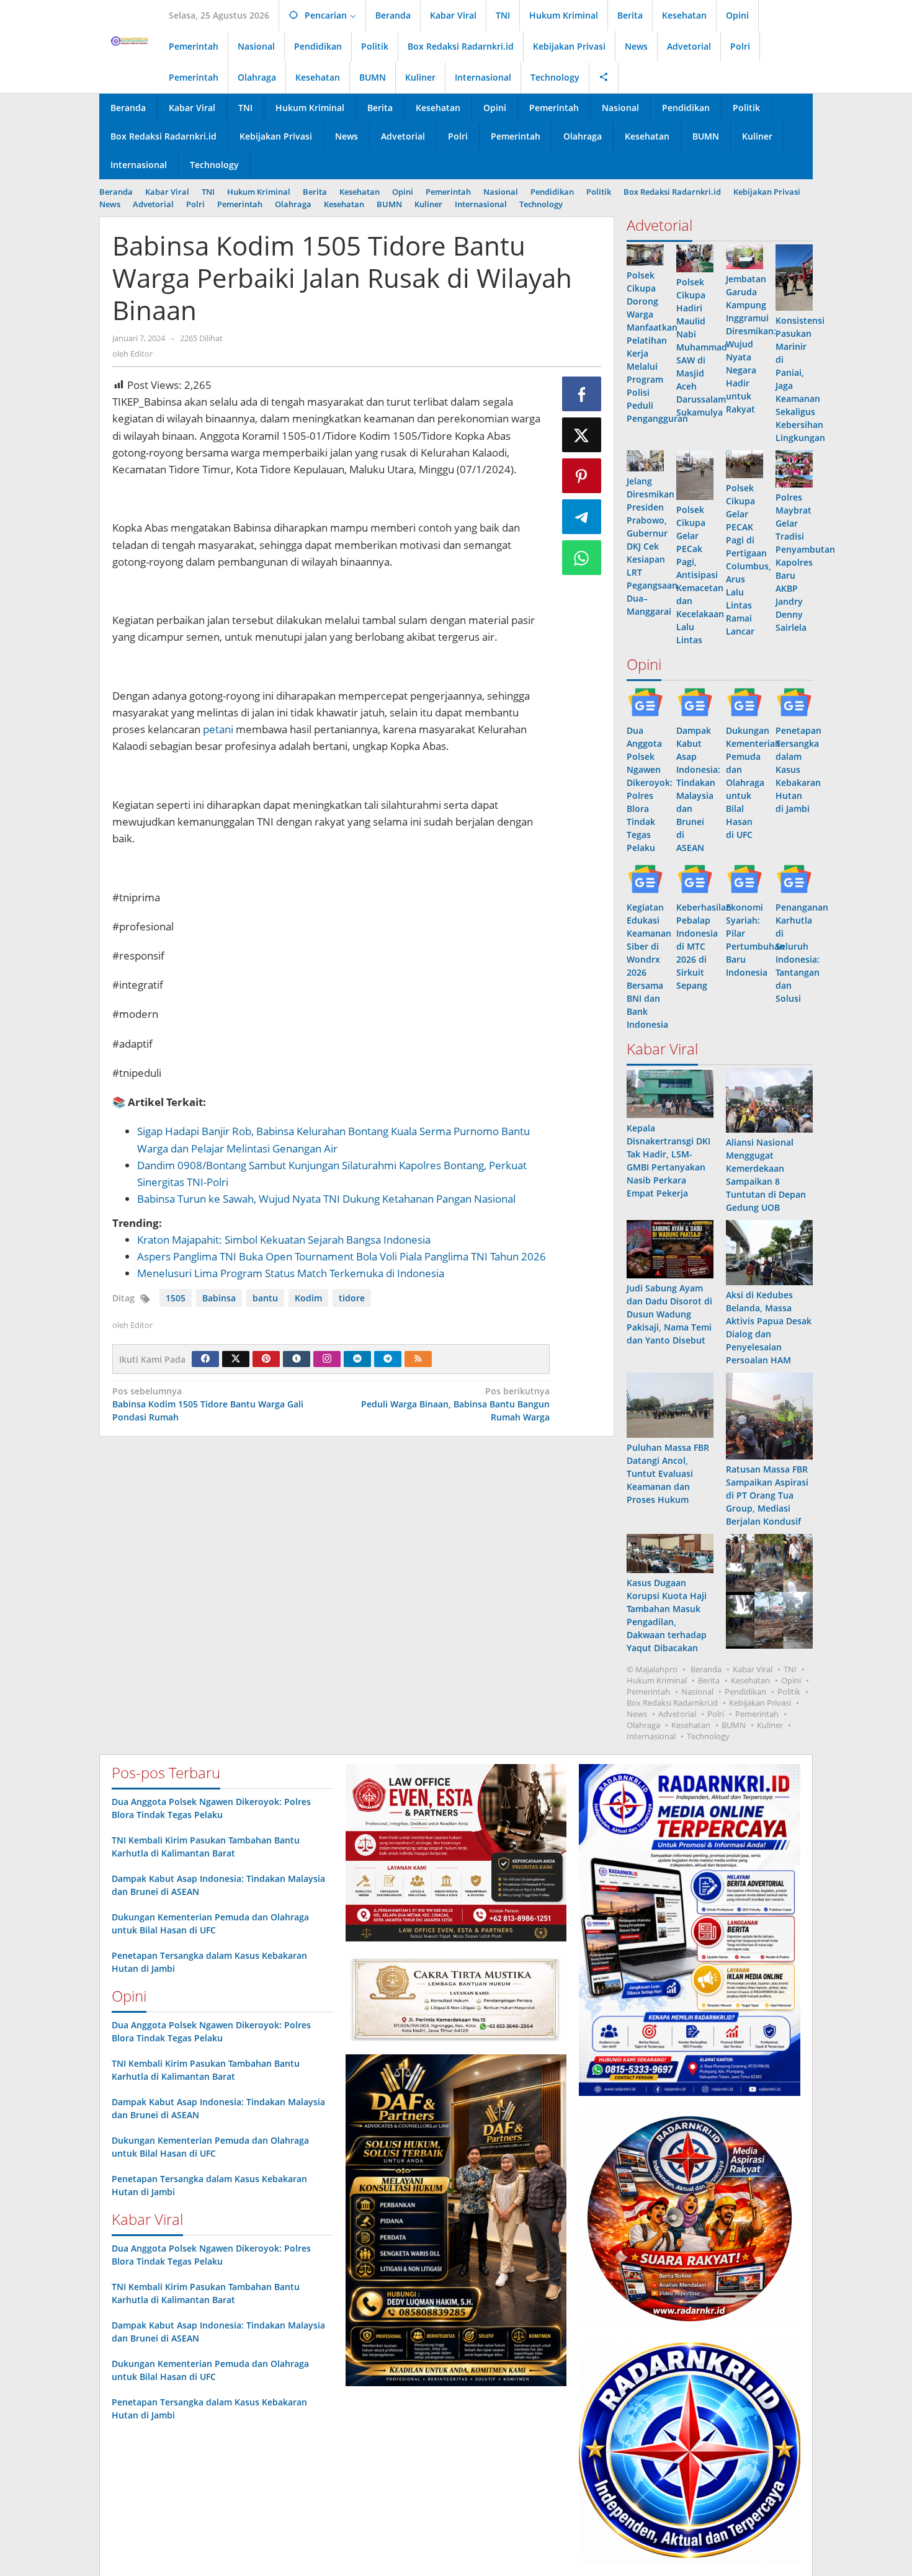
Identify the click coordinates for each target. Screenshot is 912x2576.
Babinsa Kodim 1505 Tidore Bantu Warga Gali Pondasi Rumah (208, 1404)
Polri (716, 1714)
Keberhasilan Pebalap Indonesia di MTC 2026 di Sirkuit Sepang (704, 946)
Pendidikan (745, 1691)
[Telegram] (388, 1359)
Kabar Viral (753, 1669)
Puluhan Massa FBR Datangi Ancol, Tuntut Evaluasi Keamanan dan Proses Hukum (668, 1473)
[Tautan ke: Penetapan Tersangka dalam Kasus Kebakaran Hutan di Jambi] (794, 702)
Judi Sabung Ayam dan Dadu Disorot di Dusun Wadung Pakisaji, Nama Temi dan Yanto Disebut (669, 1314)
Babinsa (219, 1298)
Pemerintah (648, 1691)
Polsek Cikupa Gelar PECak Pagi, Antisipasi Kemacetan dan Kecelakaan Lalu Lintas (700, 575)
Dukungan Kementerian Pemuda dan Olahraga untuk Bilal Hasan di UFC (753, 782)
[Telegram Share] (582, 517)
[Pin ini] (582, 476)
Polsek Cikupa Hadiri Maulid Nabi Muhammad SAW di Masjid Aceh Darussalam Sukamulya (702, 347)
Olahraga (643, 1725)
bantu (265, 1298)
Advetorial (677, 1714)
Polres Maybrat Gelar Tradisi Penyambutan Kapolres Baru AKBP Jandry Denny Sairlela (805, 562)
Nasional (697, 1691)
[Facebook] (205, 1359)
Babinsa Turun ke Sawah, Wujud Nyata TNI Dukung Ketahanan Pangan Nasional (326, 1199)
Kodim (308, 1298)
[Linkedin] (357, 1359)
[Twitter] (236, 1359)
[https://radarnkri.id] (129, 40)
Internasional (651, 1736)
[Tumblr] (297, 1359)
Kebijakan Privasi (760, 1703)
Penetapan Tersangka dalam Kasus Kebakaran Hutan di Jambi (798, 769)
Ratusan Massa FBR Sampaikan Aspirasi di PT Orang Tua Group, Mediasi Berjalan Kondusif (767, 1495)
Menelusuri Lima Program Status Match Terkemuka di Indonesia (291, 1273)
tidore (352, 1298)
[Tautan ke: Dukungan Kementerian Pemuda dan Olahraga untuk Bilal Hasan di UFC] (744, 702)
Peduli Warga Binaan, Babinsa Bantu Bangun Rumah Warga (455, 1404)
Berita (709, 1680)
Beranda (706, 1669)
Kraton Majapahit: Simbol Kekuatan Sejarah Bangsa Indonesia (284, 1240)
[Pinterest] (266, 1359)
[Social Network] (604, 78)
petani (218, 729)
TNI (790, 1669)
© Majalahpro (652, 1669)
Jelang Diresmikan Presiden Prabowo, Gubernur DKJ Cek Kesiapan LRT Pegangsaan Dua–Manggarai (652, 546)
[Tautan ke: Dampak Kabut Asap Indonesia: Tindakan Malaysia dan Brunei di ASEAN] (695, 702)
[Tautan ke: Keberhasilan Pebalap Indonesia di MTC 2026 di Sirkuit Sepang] (695, 879)
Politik (789, 1691)
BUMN (734, 1725)
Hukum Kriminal (657, 1680)
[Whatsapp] (582, 558)
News (637, 1714)
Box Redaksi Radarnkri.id (672, 1703)
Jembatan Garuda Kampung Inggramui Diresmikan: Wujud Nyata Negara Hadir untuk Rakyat (751, 344)
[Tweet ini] (582, 435)
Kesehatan (750, 1680)
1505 (176, 1298)
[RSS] (418, 1359)
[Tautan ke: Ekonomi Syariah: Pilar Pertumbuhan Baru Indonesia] (744, 879)
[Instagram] (327, 1359)
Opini (791, 1680)
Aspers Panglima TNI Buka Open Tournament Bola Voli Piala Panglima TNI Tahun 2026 (342, 1256)
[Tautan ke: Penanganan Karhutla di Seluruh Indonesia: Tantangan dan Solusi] (794, 879)
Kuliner (770, 1725)
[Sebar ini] (582, 394)
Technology (708, 1736)
